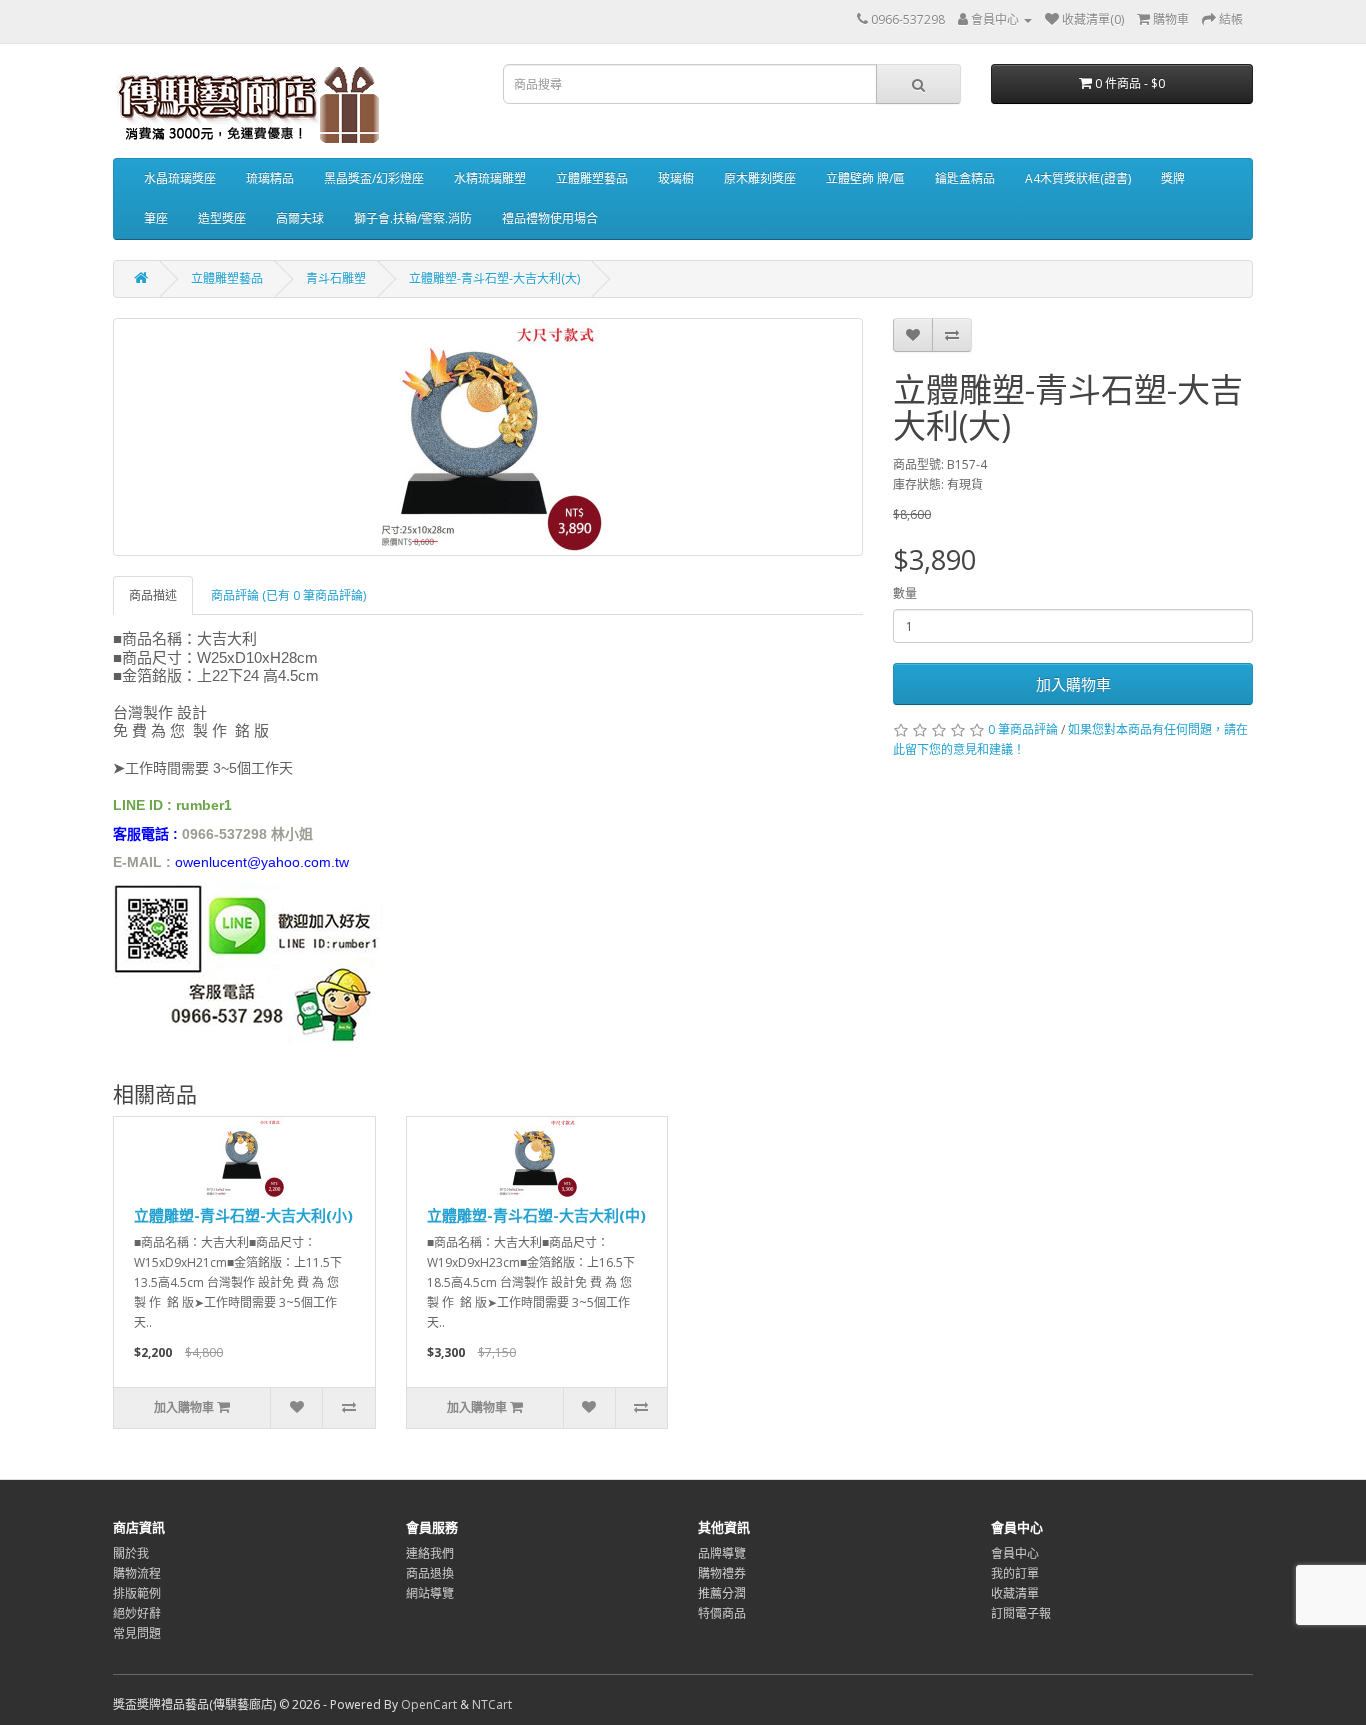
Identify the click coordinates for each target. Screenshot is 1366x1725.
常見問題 (137, 1633)
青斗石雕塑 (336, 278)
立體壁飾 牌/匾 (865, 178)
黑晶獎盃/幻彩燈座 (374, 178)
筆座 (156, 218)
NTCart (492, 1704)
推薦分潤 (722, 1593)
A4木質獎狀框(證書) (1078, 178)
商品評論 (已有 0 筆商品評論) (288, 595)
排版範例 (137, 1593)
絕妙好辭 (137, 1613)
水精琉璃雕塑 (490, 178)
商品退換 (430, 1573)
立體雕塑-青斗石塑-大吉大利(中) (536, 1215)
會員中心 (1015, 1553)
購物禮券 (722, 1573)
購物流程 (137, 1573)
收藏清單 (1015, 1593)
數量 (905, 593)
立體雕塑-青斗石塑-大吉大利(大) (494, 278)
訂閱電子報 (1021, 1613)
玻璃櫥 (676, 178)
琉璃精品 (270, 178)
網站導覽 (430, 1593)
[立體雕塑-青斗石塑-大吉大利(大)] (488, 437)
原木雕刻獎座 (760, 178)
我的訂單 (1015, 1573)
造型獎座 (222, 218)
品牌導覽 (722, 1553)
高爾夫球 (300, 218)
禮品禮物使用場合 (550, 218)
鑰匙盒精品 (965, 178)
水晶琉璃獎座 (180, 178)
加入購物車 (1073, 684)
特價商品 (722, 1613)
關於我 (131, 1553)
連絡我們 (430, 1553)
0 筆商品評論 (1023, 729)
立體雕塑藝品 (592, 178)
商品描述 (153, 595)
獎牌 (1173, 178)
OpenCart (429, 1704)
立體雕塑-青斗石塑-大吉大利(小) (243, 1215)
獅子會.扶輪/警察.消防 (413, 218)
